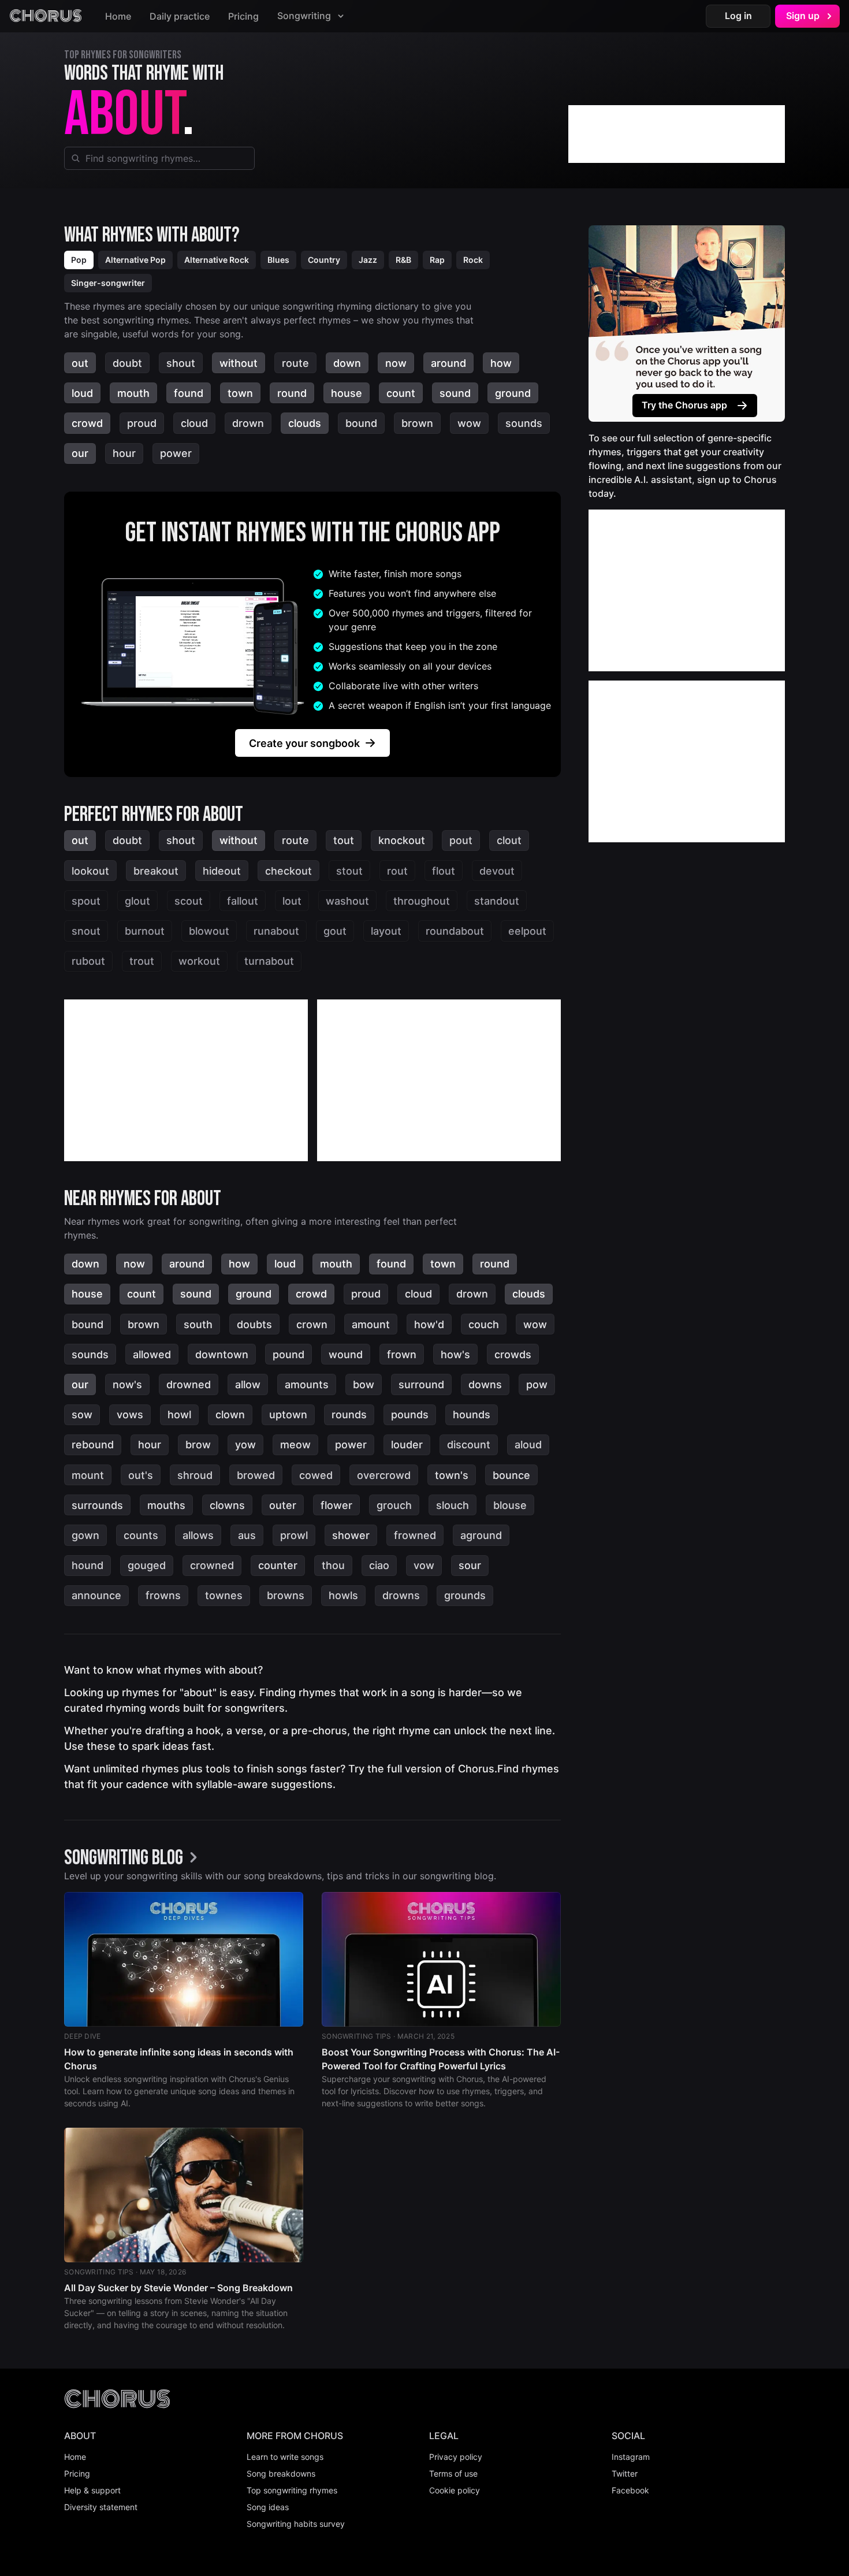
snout (86, 931)
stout (349, 871)
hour (124, 453)
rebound (93, 1445)
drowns (401, 1595)
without (239, 363)
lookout (90, 871)
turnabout (269, 961)
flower (336, 1505)
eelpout (527, 931)
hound (87, 1565)
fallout (243, 901)
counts (141, 1535)
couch (484, 1324)
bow (364, 1384)
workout (199, 961)
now (396, 363)
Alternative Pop (135, 260)
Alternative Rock (217, 260)
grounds (465, 1595)
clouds (305, 423)
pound (288, 1354)
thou (333, 1565)
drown (248, 423)
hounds (472, 1415)
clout (509, 840)
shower (351, 1535)
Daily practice (180, 16)
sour (470, 1565)
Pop (79, 260)
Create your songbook (304, 743)
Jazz (368, 260)
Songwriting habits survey (296, 2524)
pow (537, 1384)
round (292, 393)
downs (485, 1384)
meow (295, 1445)
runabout (276, 931)
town (240, 393)
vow (424, 1565)
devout (497, 871)
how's (455, 1354)
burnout (145, 931)
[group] (134, 1858)
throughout (422, 901)
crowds (513, 1354)
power (176, 453)
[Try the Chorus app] (687, 324)
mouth (133, 393)
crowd (87, 423)
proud (142, 423)
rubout (88, 961)
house (347, 393)
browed (256, 1475)
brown (417, 423)
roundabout (455, 931)
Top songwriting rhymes (292, 2490)
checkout (288, 871)
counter (278, 1565)
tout (344, 840)
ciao (379, 1565)
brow (198, 1445)
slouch (453, 1505)
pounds (410, 1415)
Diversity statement (101, 2507)
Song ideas (268, 2507)
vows (130, 1415)
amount (371, 1324)
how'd (429, 1324)
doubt (127, 363)
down (347, 363)
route (295, 363)
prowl (294, 1535)
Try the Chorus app (684, 405)
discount (469, 1445)
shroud (195, 1475)
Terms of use (453, 2473)
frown (402, 1354)
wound (346, 1354)
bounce (511, 1475)
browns (286, 1595)
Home (118, 16)
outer (283, 1505)
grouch (394, 1505)
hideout (222, 871)
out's (141, 1475)
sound (455, 393)
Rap (437, 260)
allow (248, 1384)
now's (127, 1384)
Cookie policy (455, 2490)
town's (452, 1475)
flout (444, 871)
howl (179, 1415)
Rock (473, 260)
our (80, 453)
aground (481, 1535)
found (189, 393)
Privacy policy (456, 2457)
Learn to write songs (285, 2457)
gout (335, 931)
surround (421, 1384)
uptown (288, 1415)
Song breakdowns (281, 2473)
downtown (222, 1354)
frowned (415, 1535)
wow (469, 423)
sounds (524, 423)
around (448, 363)
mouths (166, 1505)
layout (386, 931)
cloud (194, 423)
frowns (163, 1595)
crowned (212, 1565)
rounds (349, 1415)
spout (86, 901)
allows (198, 1535)
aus (247, 1535)
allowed (152, 1354)
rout (397, 871)
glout (137, 901)
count (401, 393)
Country (324, 260)
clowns (227, 1505)
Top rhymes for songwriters (123, 55)
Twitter (625, 2473)
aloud (528, 1445)
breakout (156, 871)
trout (142, 961)
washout (347, 901)
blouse (510, 1505)
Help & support (92, 2490)
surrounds (97, 1505)
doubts (254, 1324)
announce (96, 1595)
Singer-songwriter (108, 283)
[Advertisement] (677, 134)
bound (361, 423)
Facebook (630, 2490)
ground (513, 393)
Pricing (243, 16)
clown (230, 1415)
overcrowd (384, 1475)
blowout (209, 931)
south (198, 1324)
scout (189, 901)
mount (88, 1475)
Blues (278, 260)
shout (181, 363)
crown (312, 1324)
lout (292, 901)
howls (343, 1595)
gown (85, 1535)
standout (497, 901)
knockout (402, 840)
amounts (307, 1384)
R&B (403, 260)
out (80, 363)
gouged (147, 1565)
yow (245, 1445)
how (501, 363)
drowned (189, 1384)
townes (224, 1595)
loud (82, 393)
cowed (316, 1475)
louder (407, 1445)
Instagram (631, 2457)
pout (461, 840)
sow (82, 1415)
